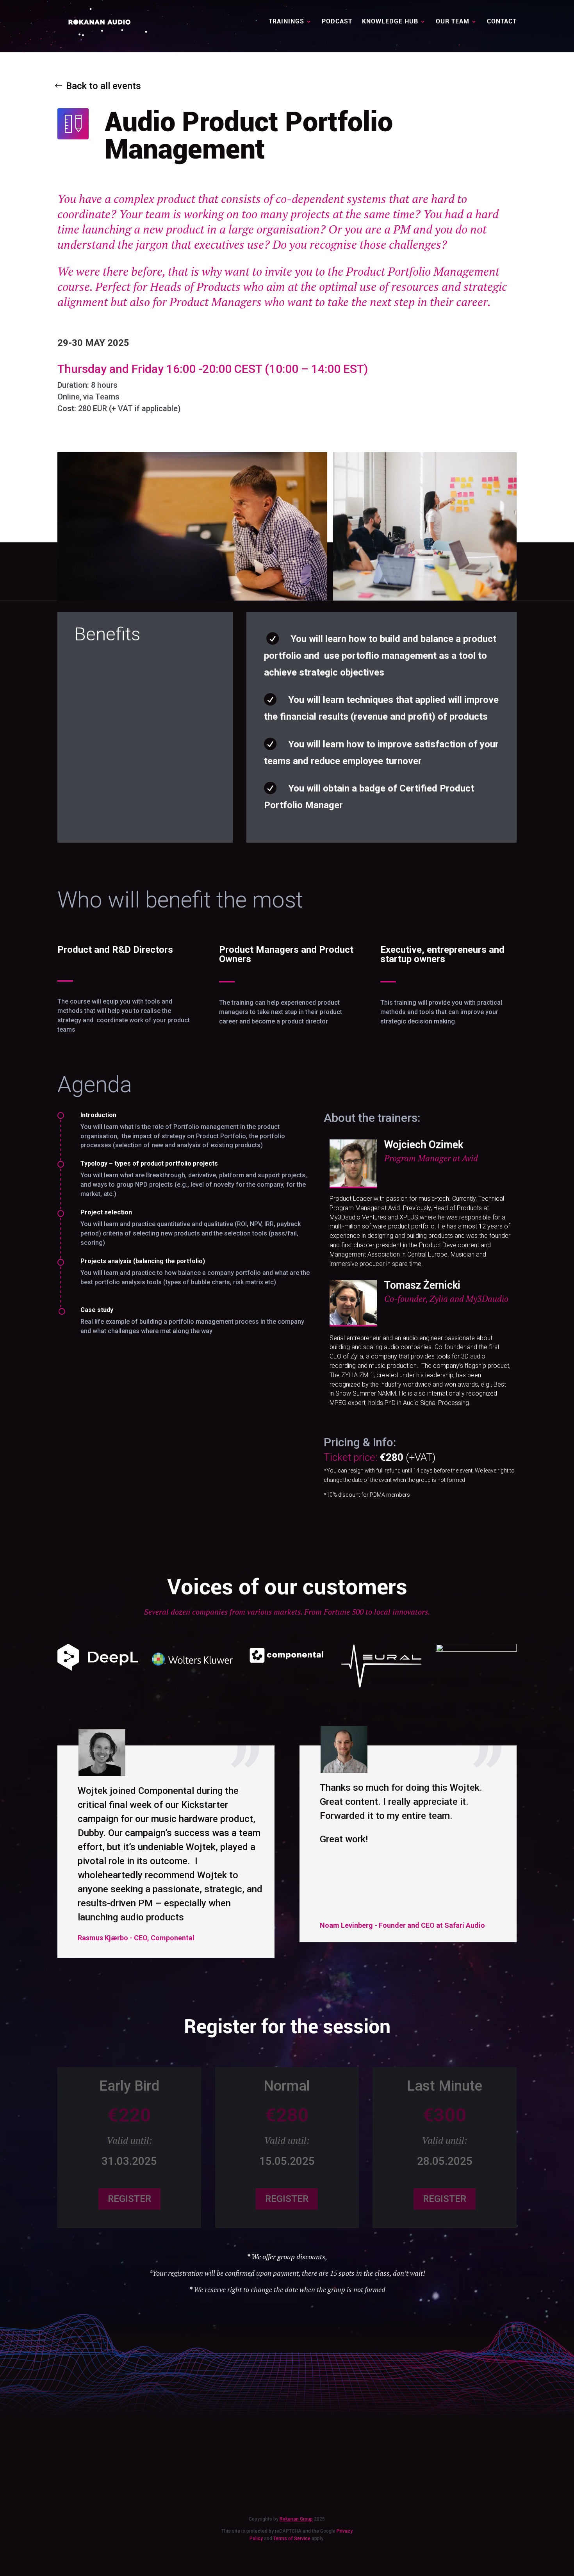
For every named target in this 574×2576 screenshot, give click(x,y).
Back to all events (103, 86)
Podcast (337, 22)
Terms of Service (292, 2539)
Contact (502, 22)
